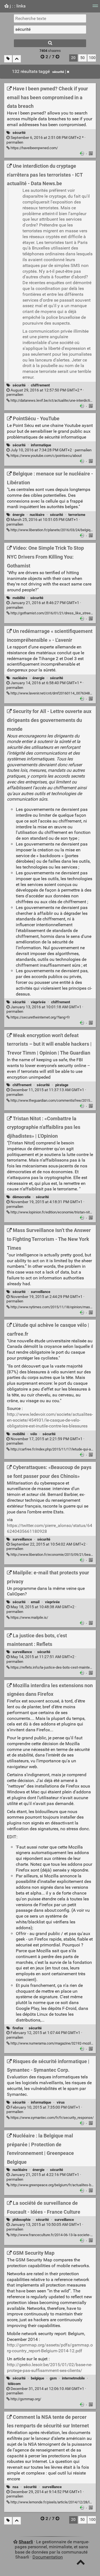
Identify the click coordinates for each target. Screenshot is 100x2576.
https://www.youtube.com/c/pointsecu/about (46, 456)
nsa (15, 2487)
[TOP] (81, 2563)
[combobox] (50, 29)
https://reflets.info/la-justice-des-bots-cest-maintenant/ (54, 1667)
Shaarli (26, 2542)
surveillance (41, 1292)
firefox (18, 2028)
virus (61, 2102)
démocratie (22, 1197)
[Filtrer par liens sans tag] (8, 59)
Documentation (48, 2557)
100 (92, 58)
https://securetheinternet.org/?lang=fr (40, 1017)
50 (82, 58)
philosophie (22, 2220)
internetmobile (73, 2378)
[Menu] (95, 8)
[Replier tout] (17, 59)
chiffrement (40, 385)
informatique (41, 445)
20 (73, 58)
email (35, 1602)
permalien (46, 140)
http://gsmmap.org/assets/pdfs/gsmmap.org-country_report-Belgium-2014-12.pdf (50, 2348)
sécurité (58, 72)
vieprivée (38, 1002)
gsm (53, 2378)
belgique (37, 2378)
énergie (18, 515)
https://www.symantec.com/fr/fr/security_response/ (52, 2118)
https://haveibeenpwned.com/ (34, 148)
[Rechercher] (50, 43)
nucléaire (37, 515)
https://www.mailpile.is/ (29, 1617)
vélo (34, 1434)
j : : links (17, 6)
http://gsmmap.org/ (25, 2399)
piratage (62, 1085)
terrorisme (77, 515)
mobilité (19, 598)
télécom (14, 2384)
